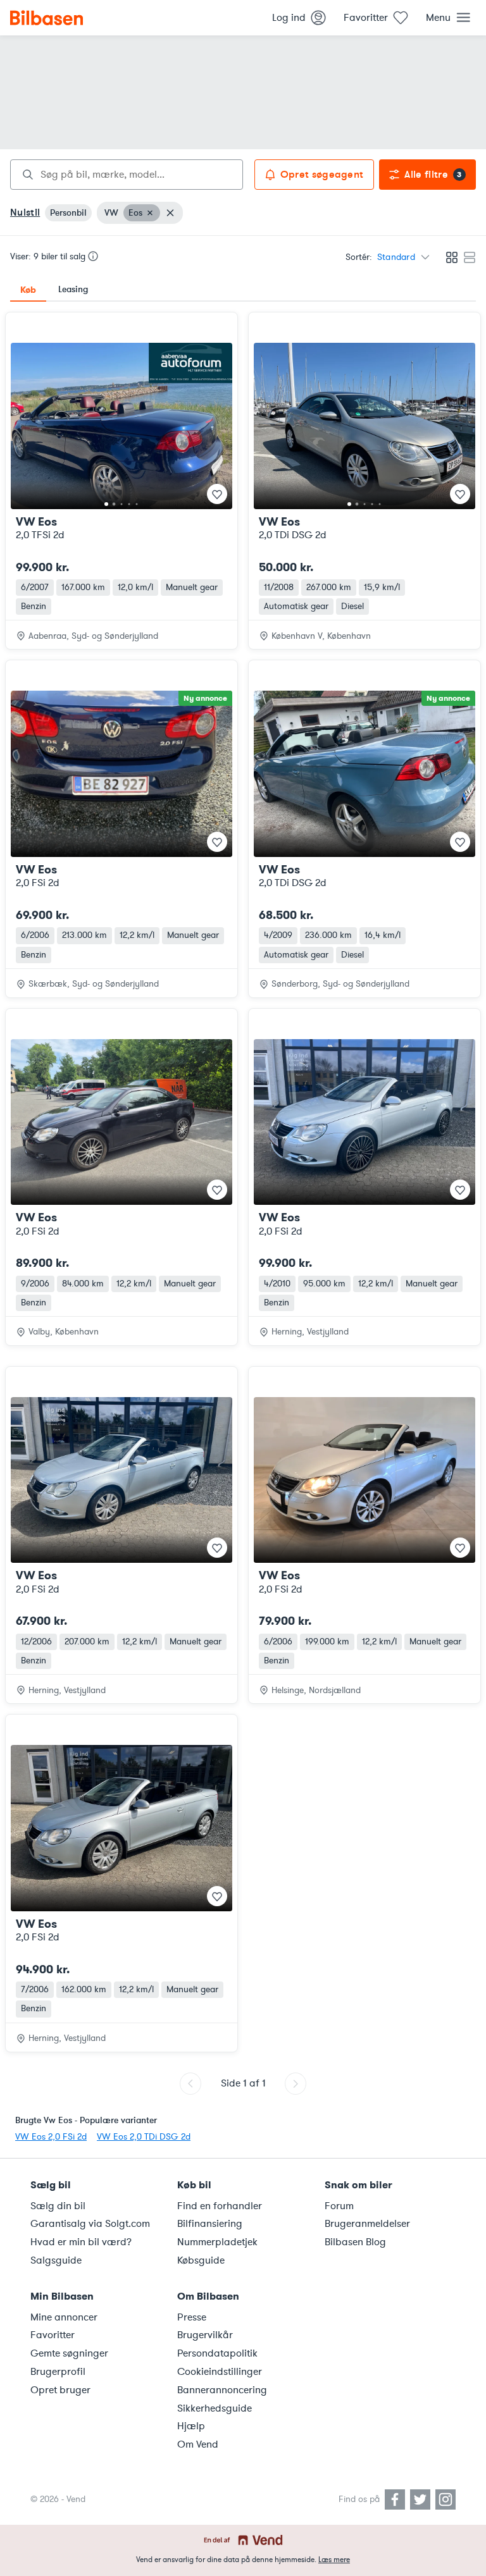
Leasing (73, 289)
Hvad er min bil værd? (81, 2242)
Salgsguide (56, 2260)
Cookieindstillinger (220, 2372)
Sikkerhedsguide (215, 2408)
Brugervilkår (205, 2335)
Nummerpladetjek (217, 2242)
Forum (339, 2206)
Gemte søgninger (69, 2353)
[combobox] (127, 175)
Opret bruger (60, 2390)
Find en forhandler (220, 2206)
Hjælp (191, 2426)
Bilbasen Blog (355, 2242)
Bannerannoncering (222, 2390)
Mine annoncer (64, 2317)
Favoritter (53, 2335)
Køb (28, 290)
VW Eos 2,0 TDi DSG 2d (144, 2137)
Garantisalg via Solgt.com (90, 2224)
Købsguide (201, 2260)
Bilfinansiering (210, 2224)
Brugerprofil (58, 2372)
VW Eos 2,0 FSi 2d (51, 2137)
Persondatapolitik (217, 2353)
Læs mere (334, 2560)
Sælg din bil (58, 2206)
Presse (192, 2317)
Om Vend (198, 2444)
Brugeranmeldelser (367, 2224)
